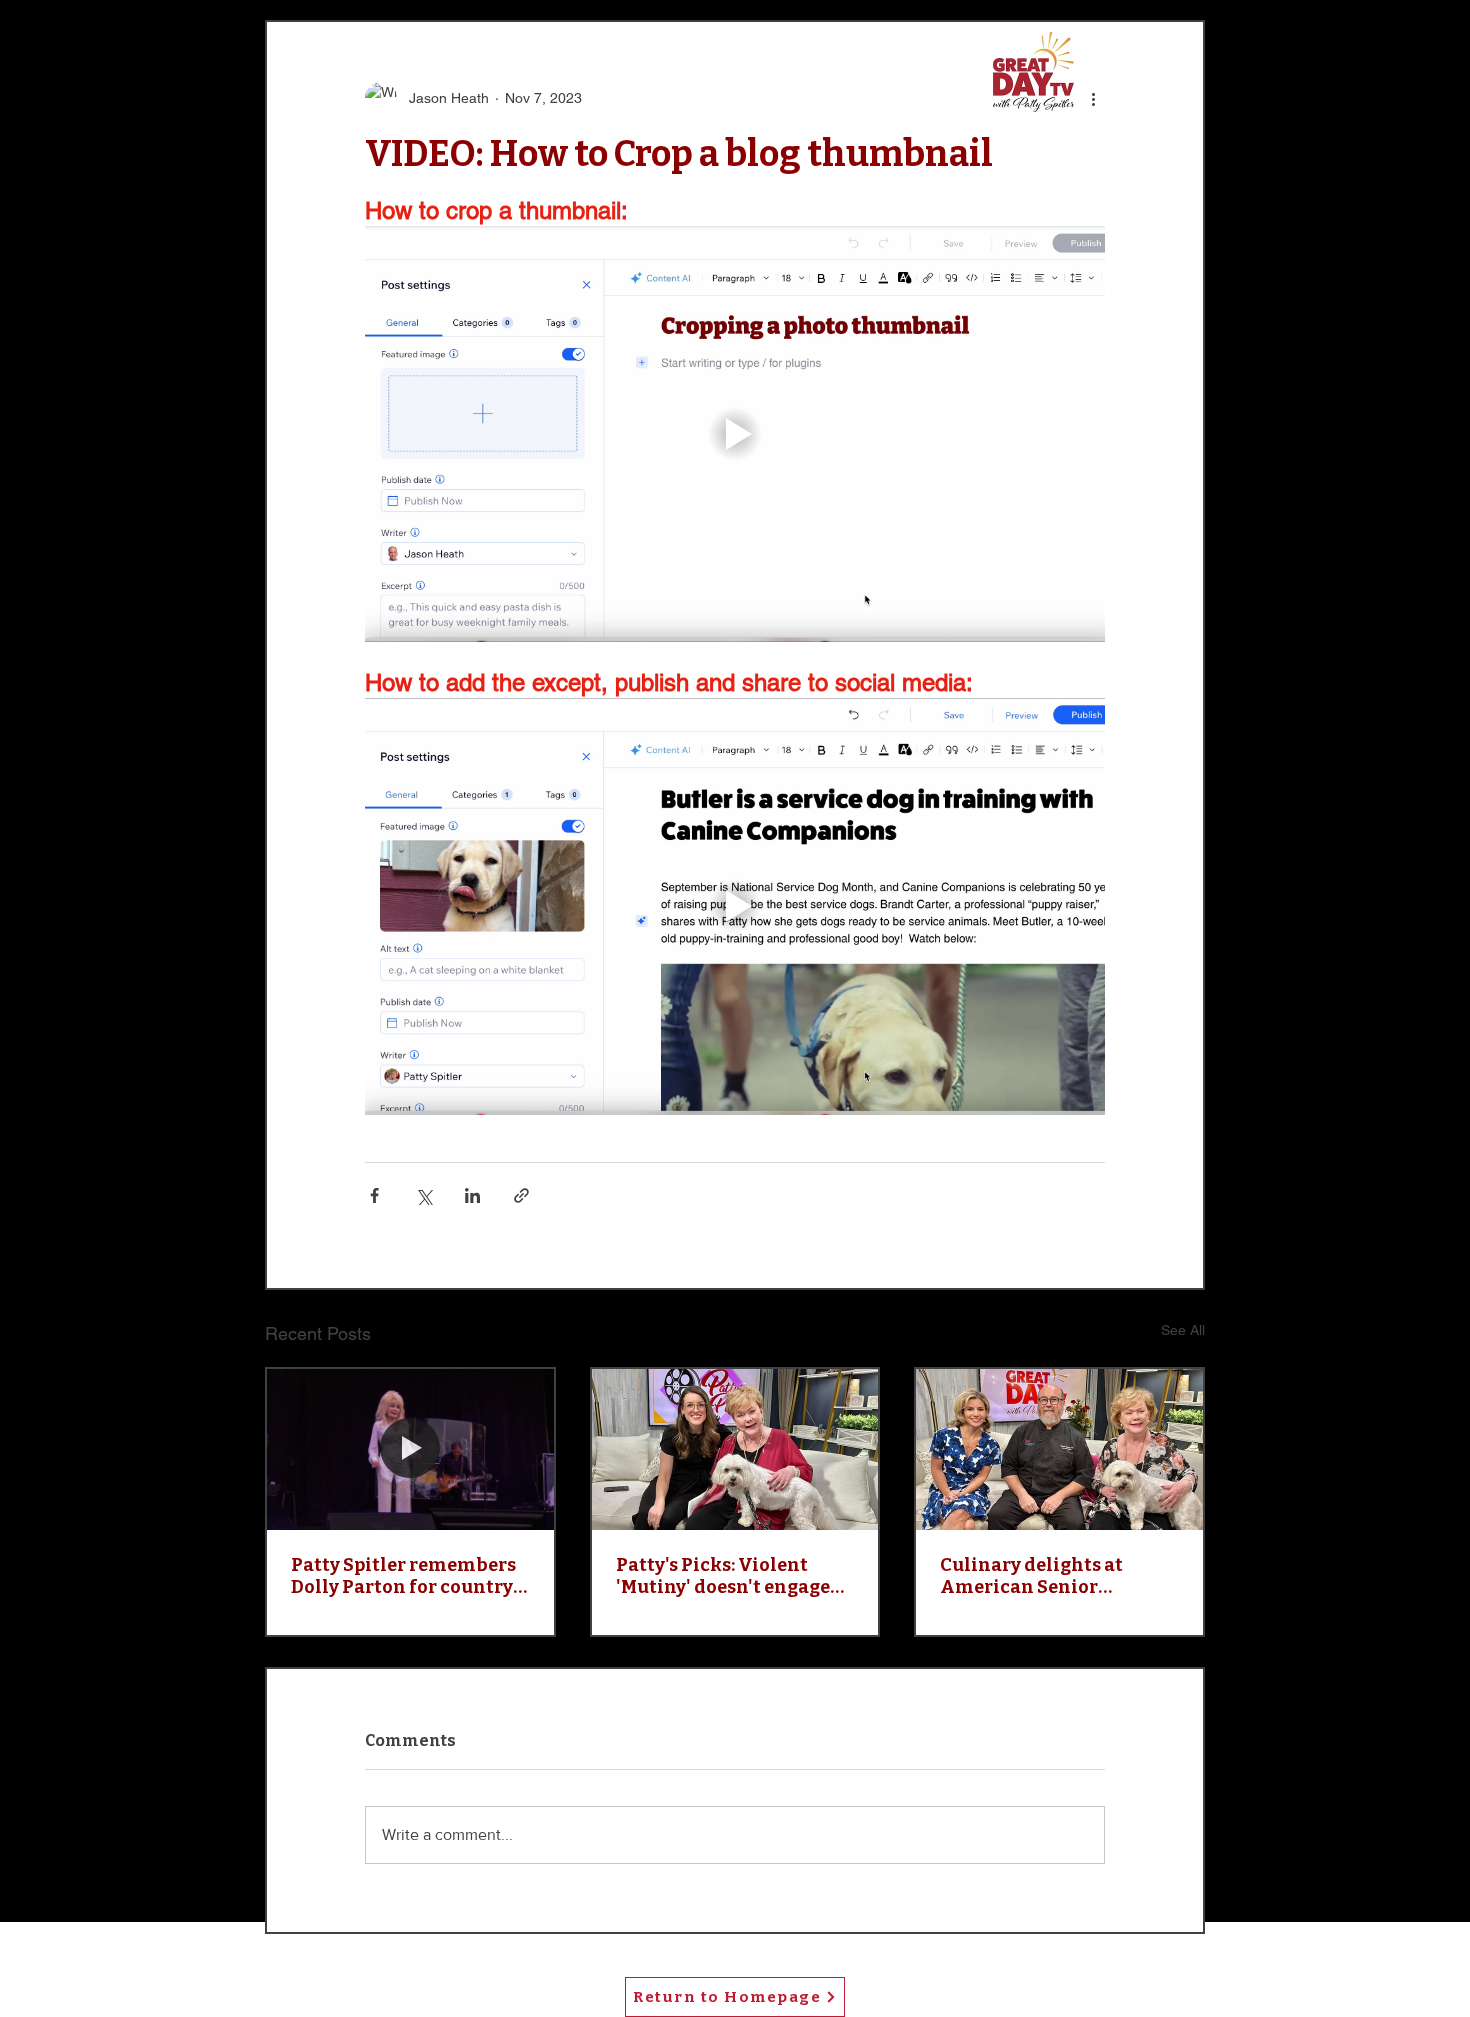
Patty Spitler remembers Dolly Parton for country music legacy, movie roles (406, 1576)
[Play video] (735, 434)
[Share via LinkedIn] (472, 1195)
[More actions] (1093, 98)
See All (1183, 1330)
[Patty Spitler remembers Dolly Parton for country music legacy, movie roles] (410, 1449)
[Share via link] (521, 1195)
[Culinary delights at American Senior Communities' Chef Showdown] (1059, 1449)
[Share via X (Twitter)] (423, 1195)
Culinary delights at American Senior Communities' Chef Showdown (1031, 1576)
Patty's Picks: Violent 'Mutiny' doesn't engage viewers (723, 1576)
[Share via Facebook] (374, 1195)
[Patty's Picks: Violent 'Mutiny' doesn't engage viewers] (735, 1449)
